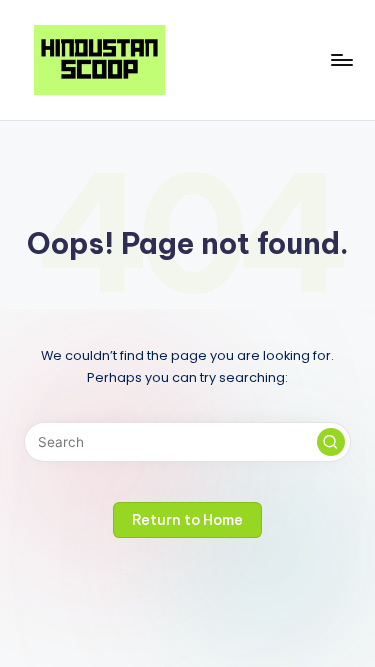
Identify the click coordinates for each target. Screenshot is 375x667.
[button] (331, 442)
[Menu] (341, 59)
